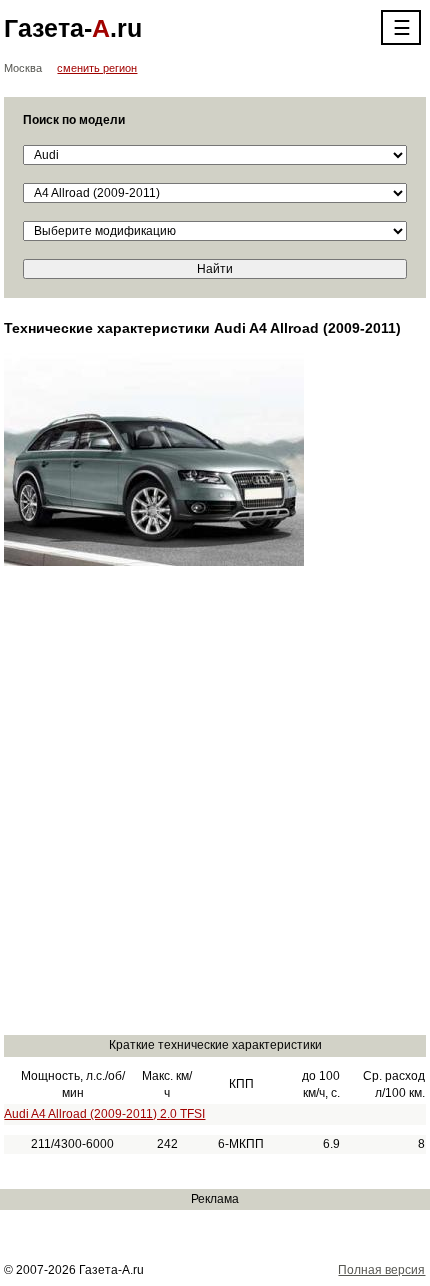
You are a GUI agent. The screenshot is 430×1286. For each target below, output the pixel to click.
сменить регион (97, 68)
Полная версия (381, 1270)
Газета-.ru (73, 28)
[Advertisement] (215, 809)
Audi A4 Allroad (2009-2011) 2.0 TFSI (104, 1114)
